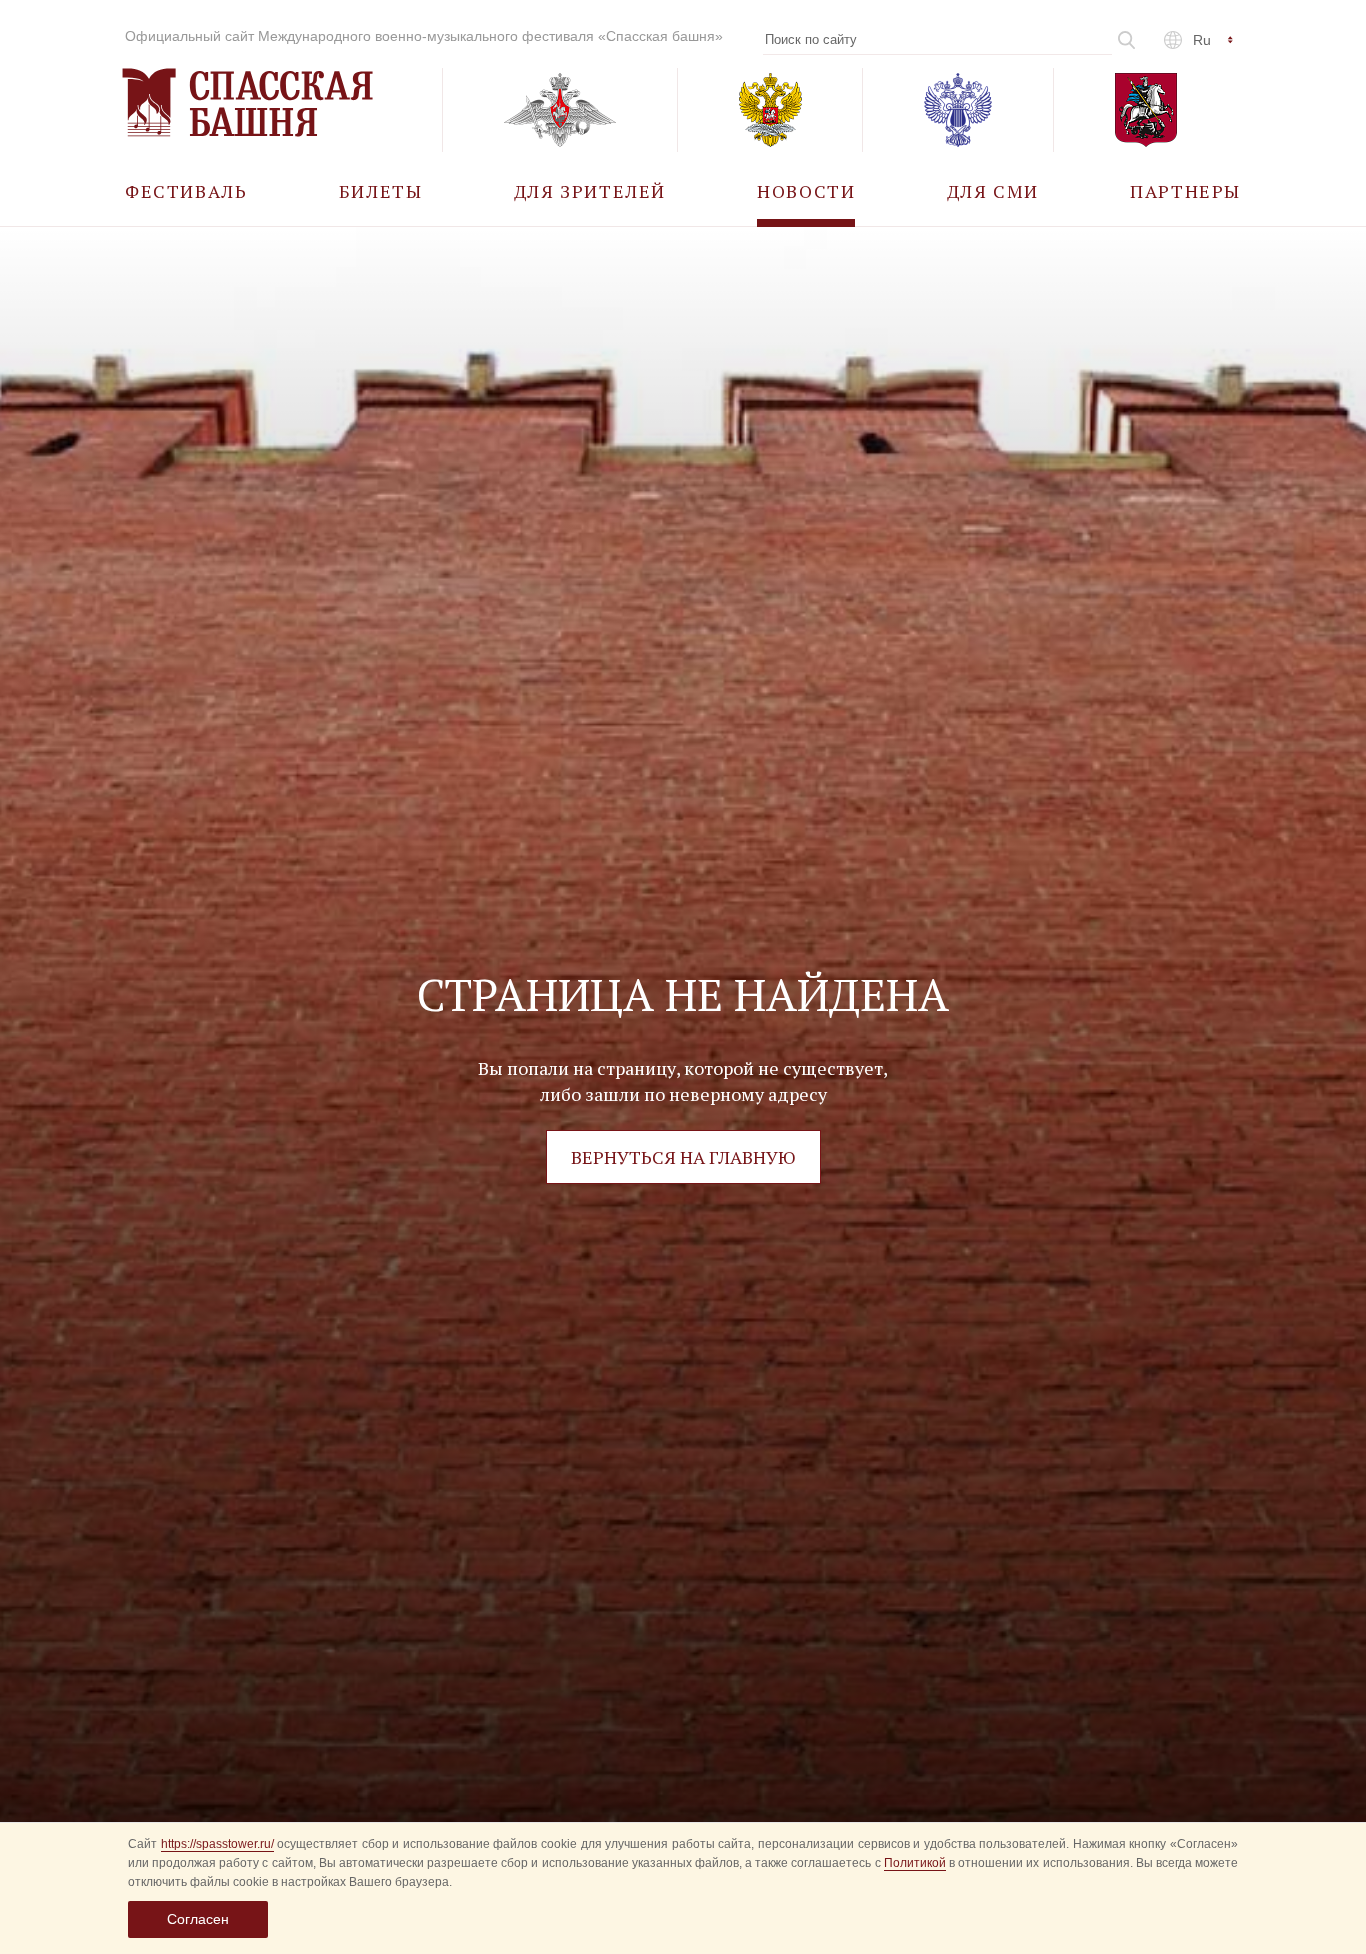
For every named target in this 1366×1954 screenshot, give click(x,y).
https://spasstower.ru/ (217, 1844)
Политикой (915, 1863)
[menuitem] (186, 190)
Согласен (198, 1919)
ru (1202, 40)
